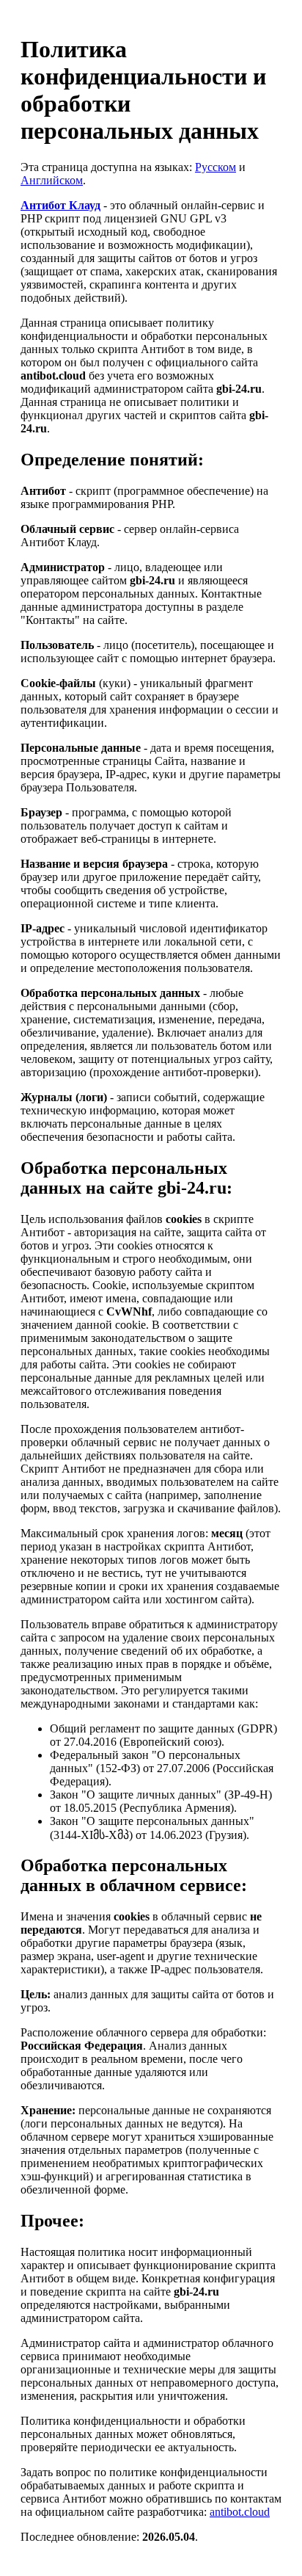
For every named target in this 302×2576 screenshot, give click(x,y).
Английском (52, 180)
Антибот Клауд (60, 205)
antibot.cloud (240, 2512)
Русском (216, 167)
